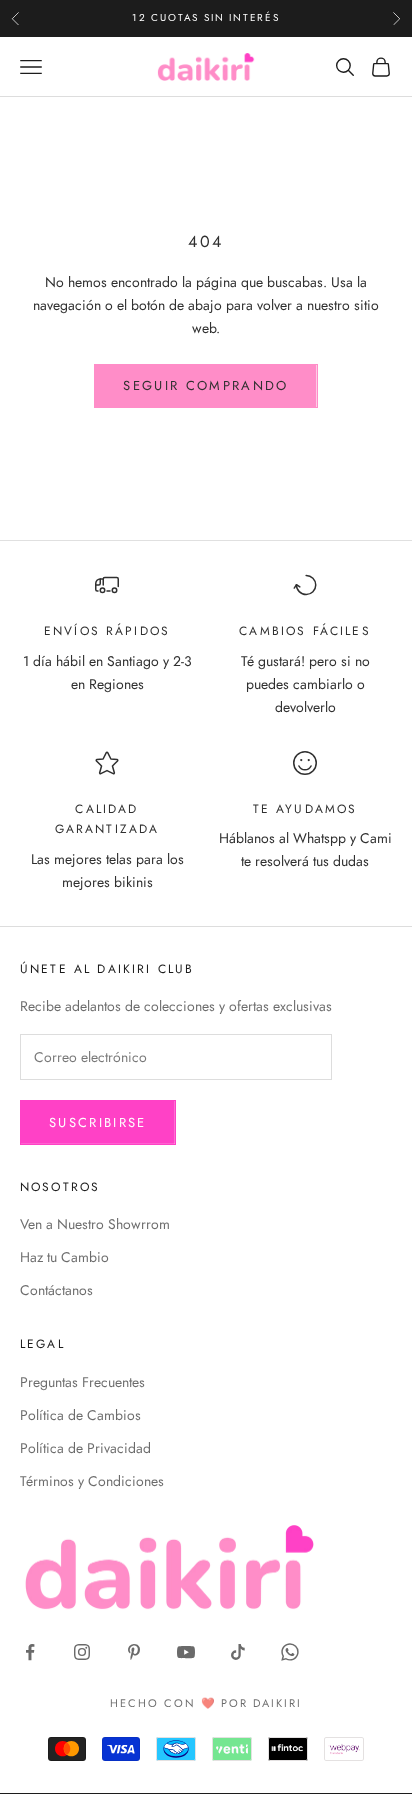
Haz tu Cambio (64, 1257)
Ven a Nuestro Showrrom (95, 1224)
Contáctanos (56, 1290)
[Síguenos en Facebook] (30, 1652)
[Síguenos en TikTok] (238, 1652)
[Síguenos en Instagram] (82, 1652)
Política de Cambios (80, 1415)
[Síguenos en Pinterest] (134, 1652)
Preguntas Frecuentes (82, 1382)
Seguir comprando (205, 385)
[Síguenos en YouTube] (186, 1652)
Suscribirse (98, 1122)
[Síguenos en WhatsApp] (290, 1652)
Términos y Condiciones (92, 1481)
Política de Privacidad (85, 1448)
